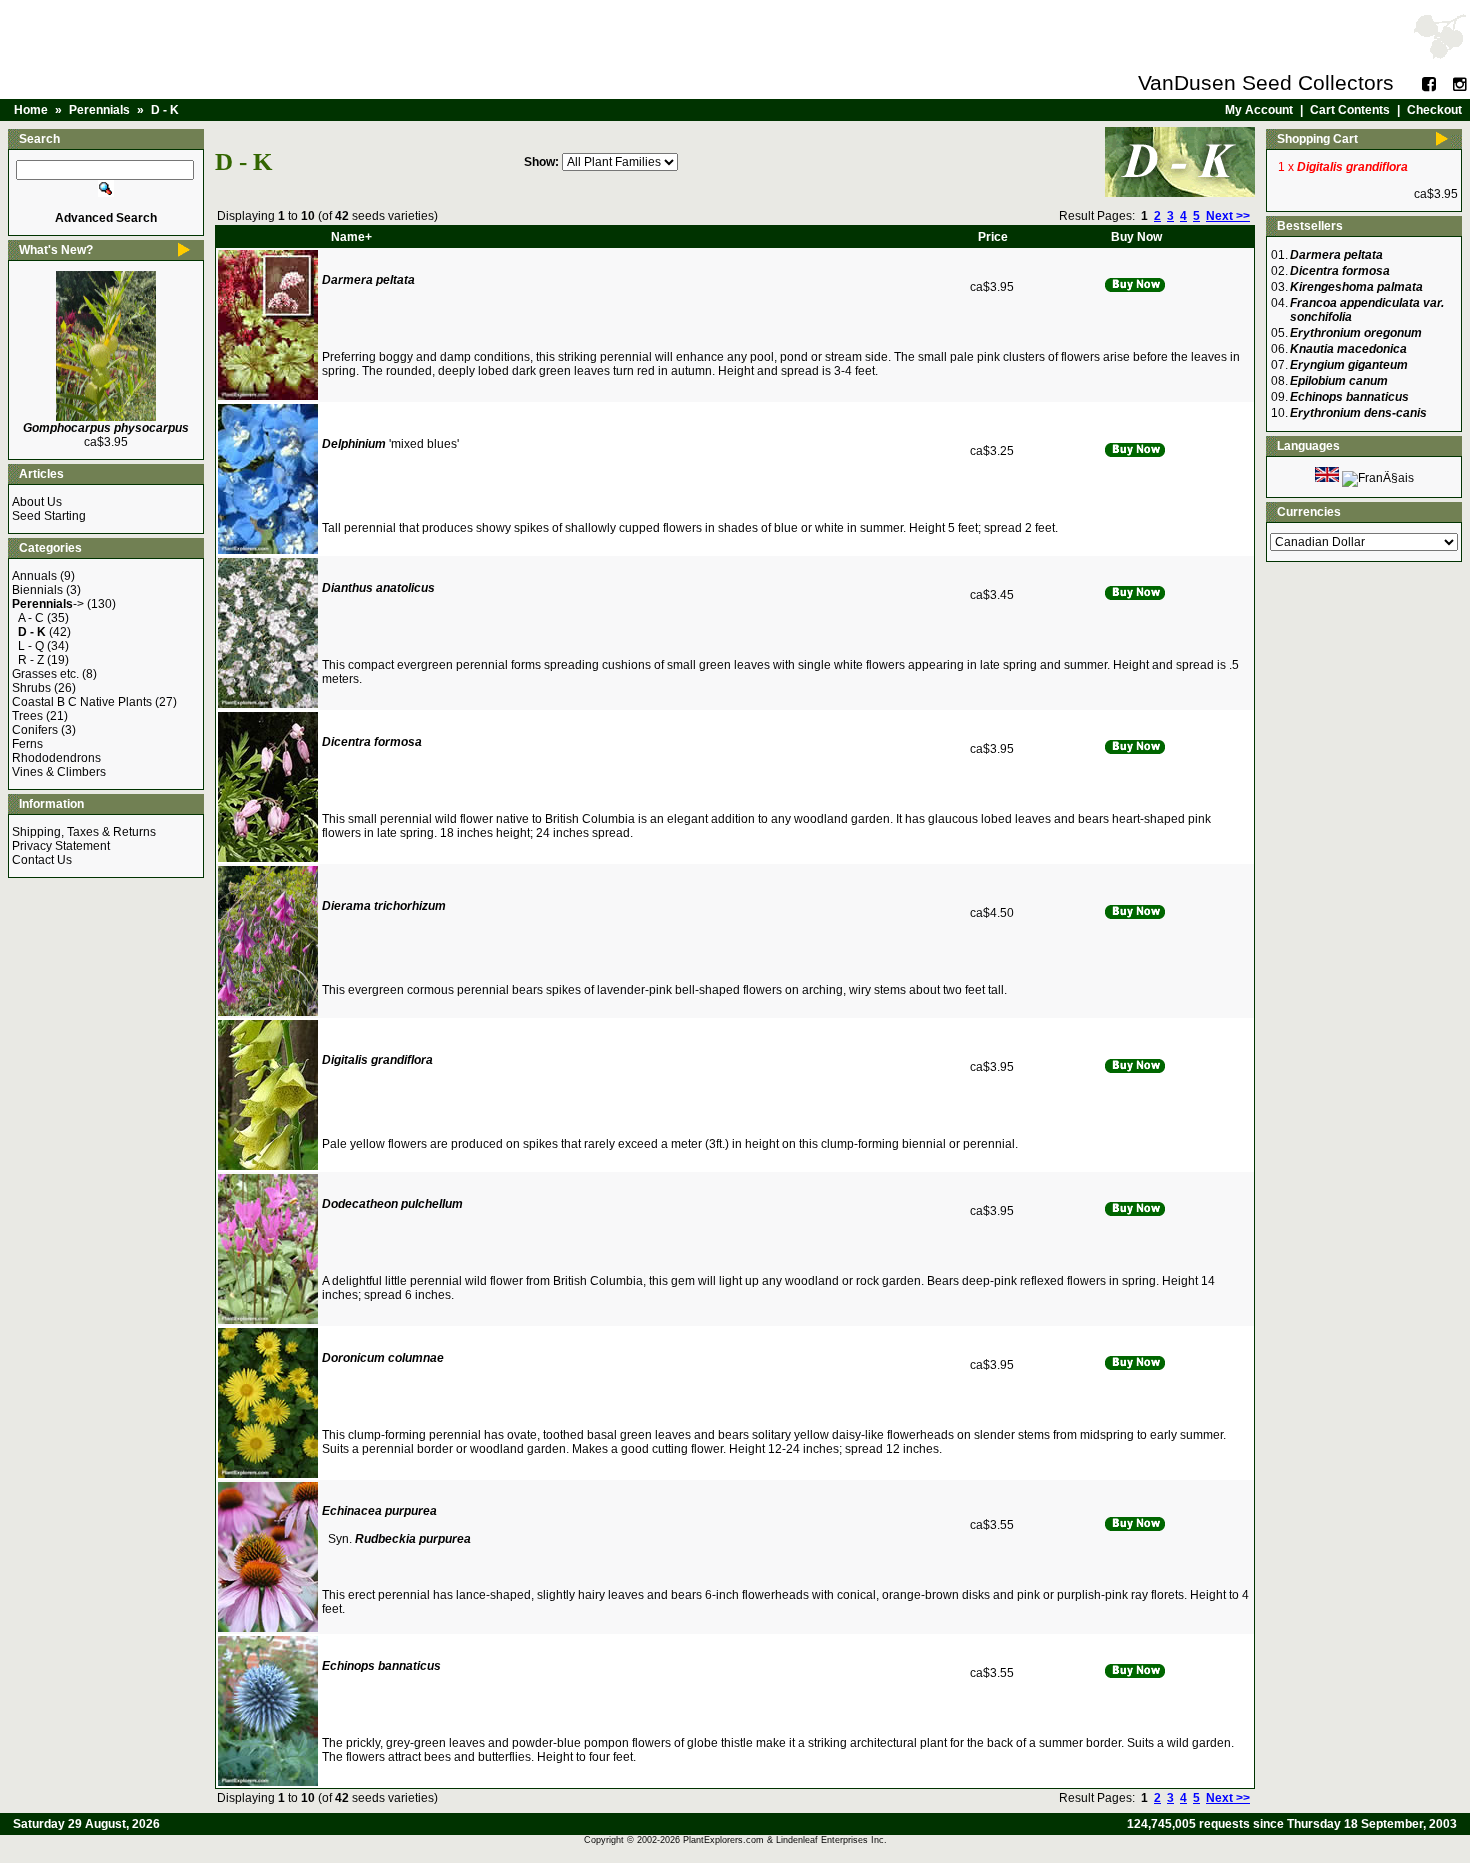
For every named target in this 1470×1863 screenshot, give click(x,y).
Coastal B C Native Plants (82, 702)
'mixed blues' (390, 444)
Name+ (351, 237)
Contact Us (42, 860)
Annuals (34, 576)
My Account (1259, 110)
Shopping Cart (1317, 139)
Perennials (99, 110)
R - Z (31, 660)
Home (31, 110)
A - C (31, 618)
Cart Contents (1350, 110)
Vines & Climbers (59, 772)
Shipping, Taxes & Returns (84, 832)
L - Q (31, 646)
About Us (37, 502)
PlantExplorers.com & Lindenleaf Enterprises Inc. (785, 1840)
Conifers (35, 730)
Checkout (1434, 110)
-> (48, 604)
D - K (165, 110)
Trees (27, 716)
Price (993, 237)
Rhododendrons (56, 758)
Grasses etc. (45, 674)
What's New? (56, 250)
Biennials (37, 590)
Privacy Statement (61, 846)
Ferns (27, 744)
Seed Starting (49, 516)
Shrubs (31, 688)
